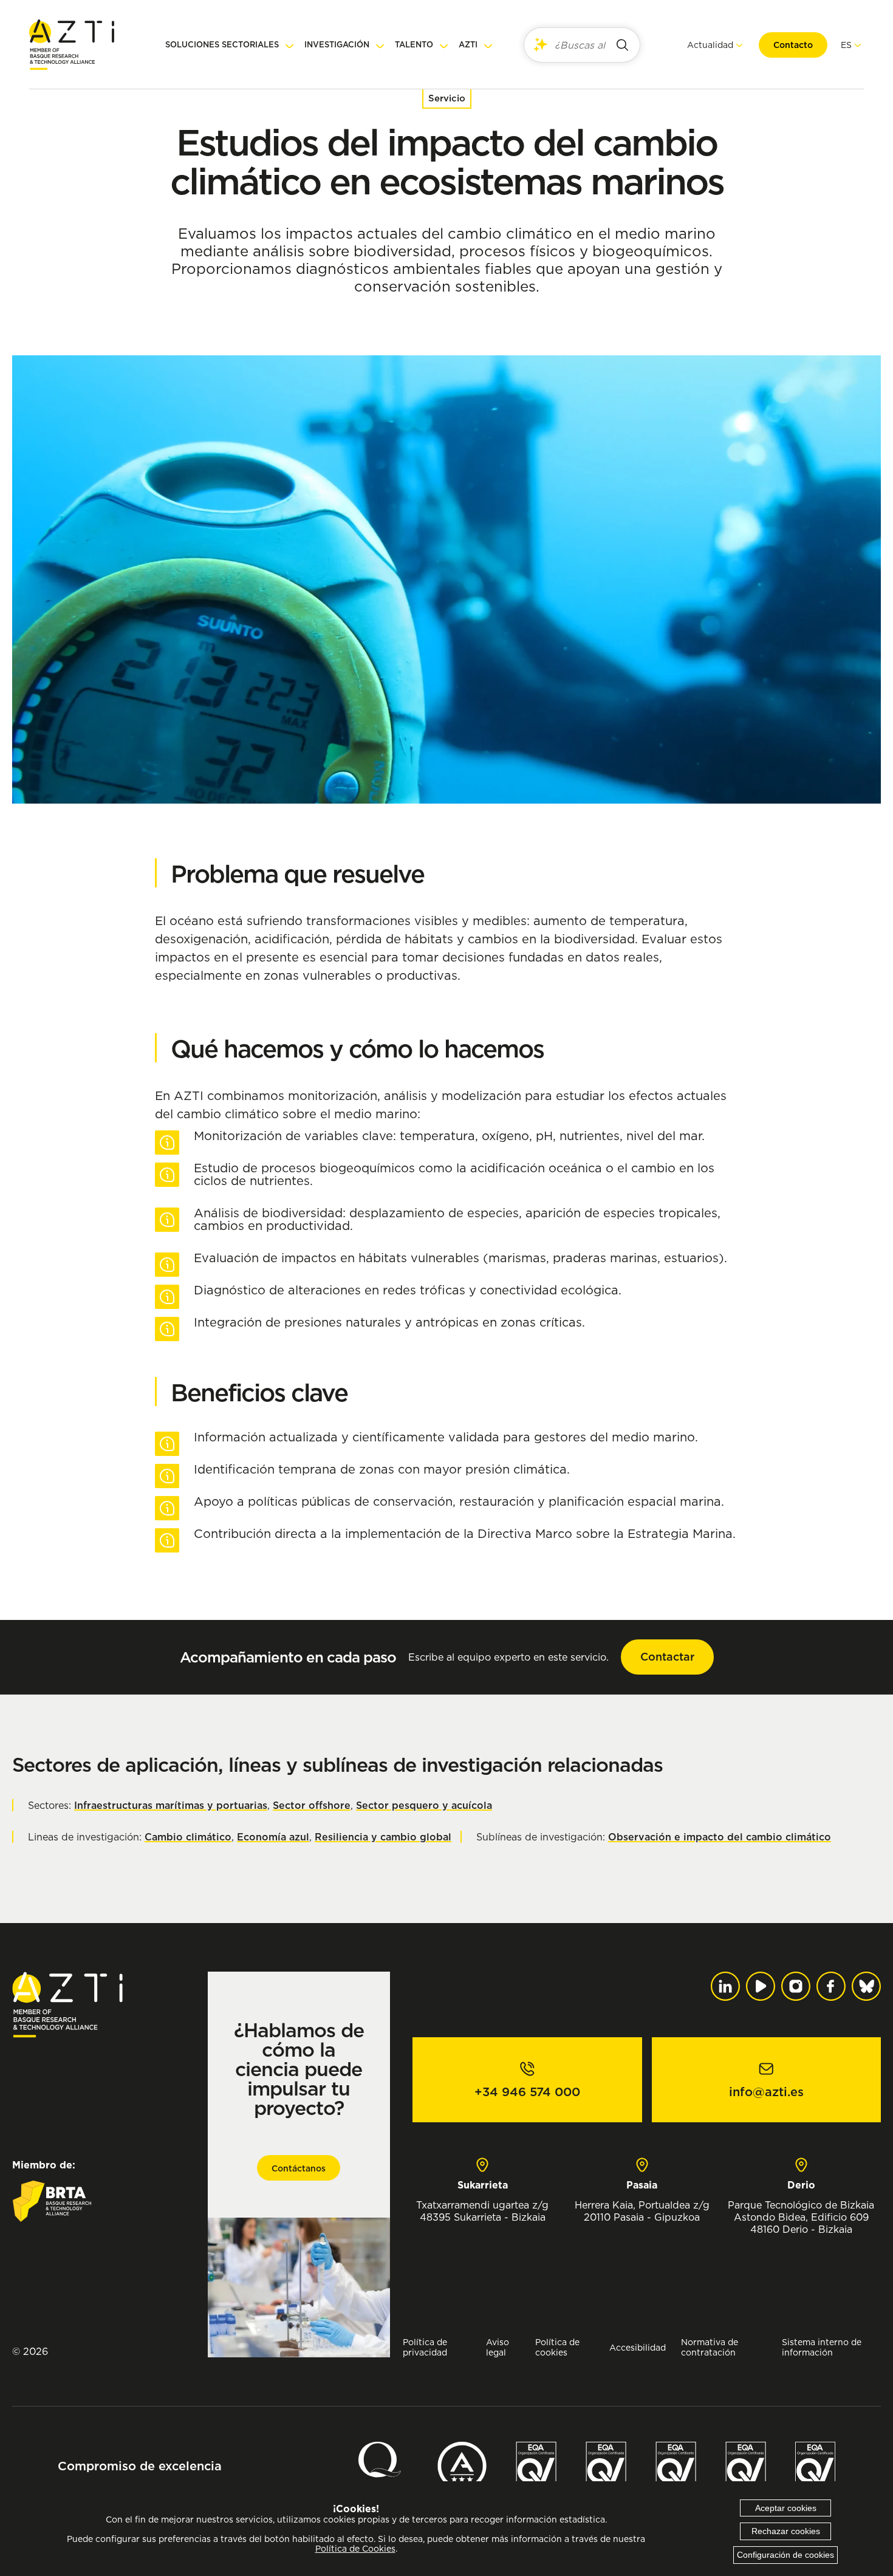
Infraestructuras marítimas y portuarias (171, 1805)
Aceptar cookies (786, 2508)
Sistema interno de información (822, 2347)
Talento (414, 45)
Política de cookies (557, 2347)
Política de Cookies (355, 2549)
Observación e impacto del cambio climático (720, 1837)
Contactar (667, 1657)
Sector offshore (312, 1805)
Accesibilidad (638, 2347)
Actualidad (710, 45)
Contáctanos (299, 2168)
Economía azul (273, 1837)
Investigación (337, 45)
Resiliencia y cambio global (383, 1837)
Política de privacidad (425, 2347)
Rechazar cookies (786, 2531)
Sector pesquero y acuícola (424, 1805)
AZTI (468, 45)
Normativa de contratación (710, 2347)
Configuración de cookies (785, 2555)
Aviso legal (498, 2347)
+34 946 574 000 (527, 2092)
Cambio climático (188, 1837)
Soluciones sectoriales (222, 45)
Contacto (793, 45)
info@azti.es (766, 2092)
